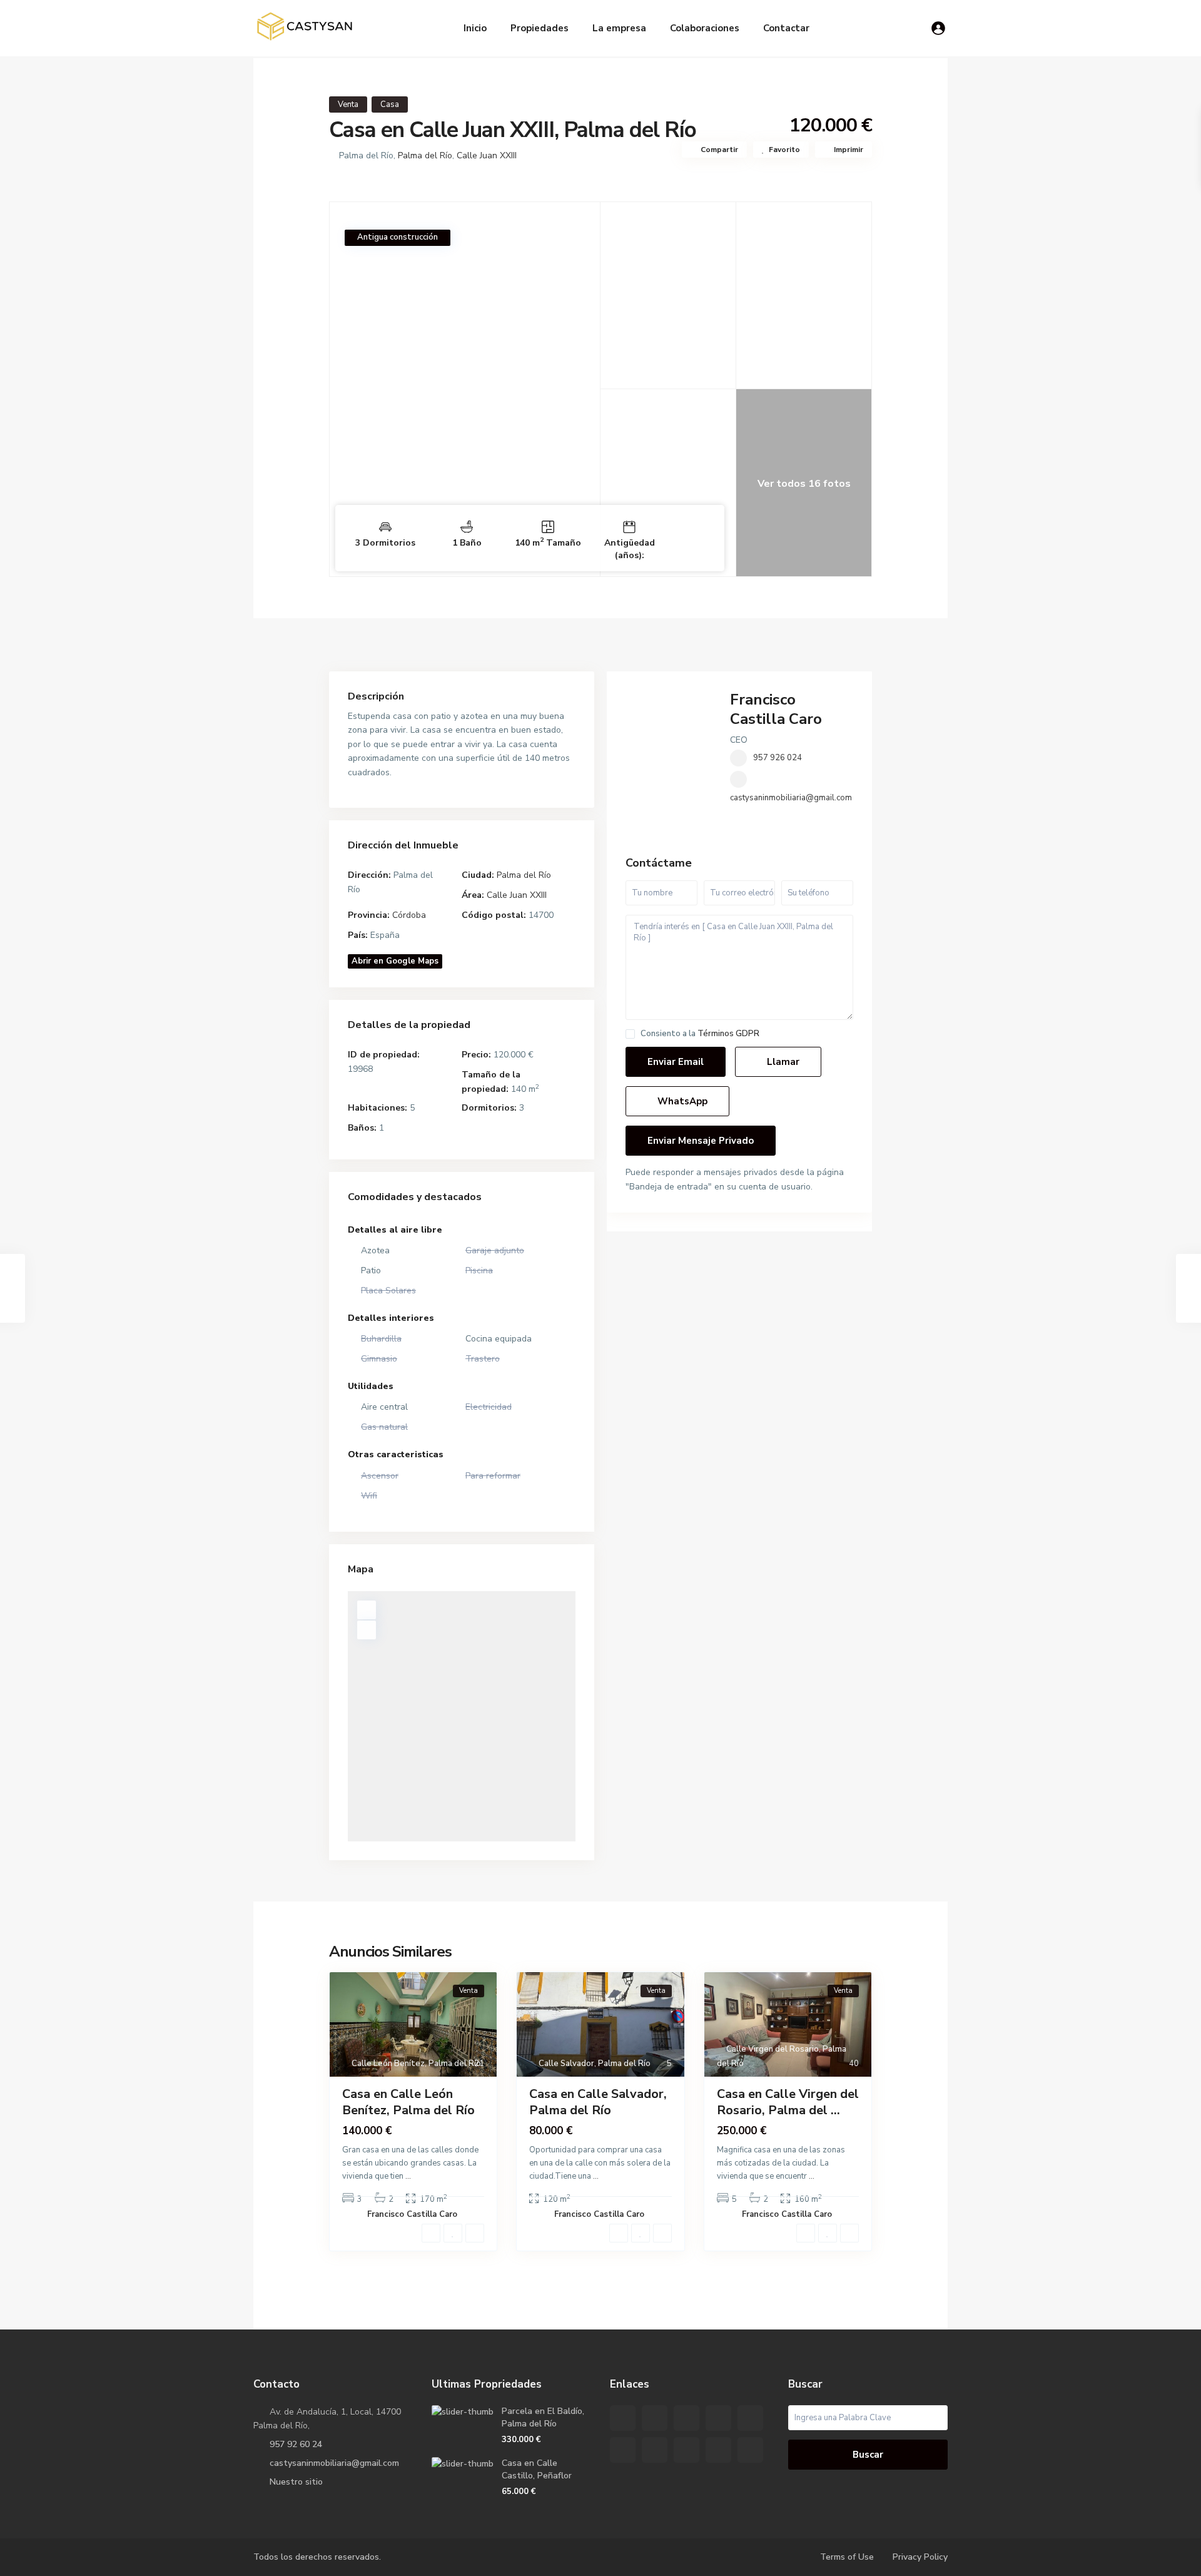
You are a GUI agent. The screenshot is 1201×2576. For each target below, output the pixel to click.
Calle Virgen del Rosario (773, 2049)
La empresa (619, 28)
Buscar (868, 2455)
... (408, 2176)
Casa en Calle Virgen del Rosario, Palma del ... (788, 2102)
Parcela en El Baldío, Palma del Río (543, 2417)
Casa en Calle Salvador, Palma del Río (598, 2102)
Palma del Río (425, 155)
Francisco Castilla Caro (776, 709)
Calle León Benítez (388, 2064)
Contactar (786, 28)
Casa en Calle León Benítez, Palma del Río (408, 2102)
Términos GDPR (728, 1034)
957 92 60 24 (296, 2444)
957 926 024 (778, 758)
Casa (390, 104)
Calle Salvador (566, 2064)
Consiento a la (700, 1034)
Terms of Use (847, 2557)
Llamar (782, 1062)
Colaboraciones (705, 28)
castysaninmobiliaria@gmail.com (791, 798)
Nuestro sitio (296, 2482)
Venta (348, 104)
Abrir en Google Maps (395, 961)
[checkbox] (630, 1034)
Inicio (475, 28)
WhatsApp (681, 1101)
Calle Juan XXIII (487, 155)
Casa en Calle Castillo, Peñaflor (537, 2469)
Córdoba (409, 915)
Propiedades (540, 28)
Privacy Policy (920, 2557)
